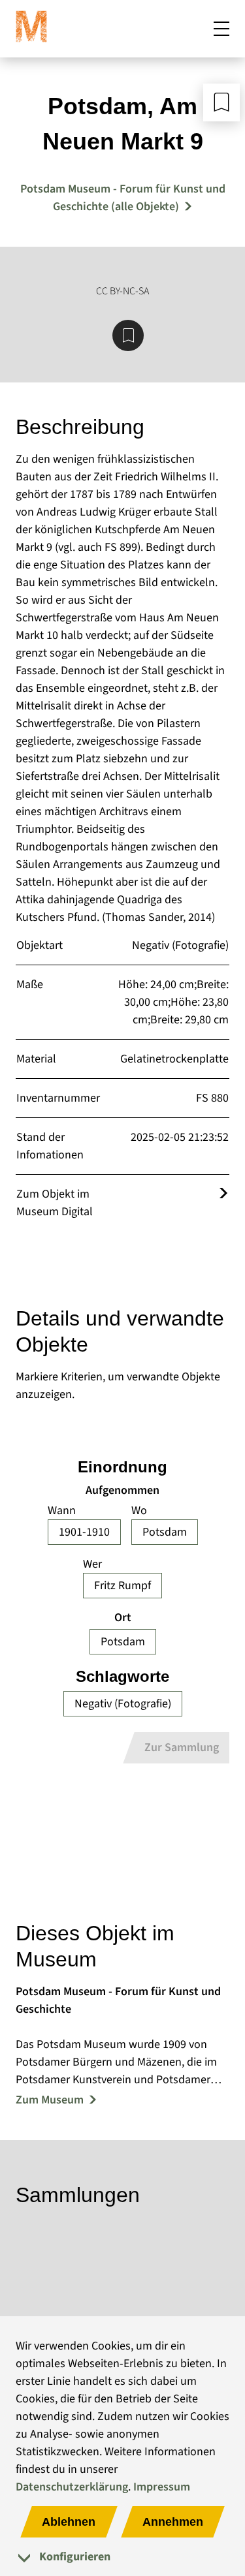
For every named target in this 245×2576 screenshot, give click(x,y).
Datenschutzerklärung (72, 2487)
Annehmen (173, 2522)
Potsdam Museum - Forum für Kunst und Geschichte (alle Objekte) (123, 198)
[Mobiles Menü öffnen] (221, 29)
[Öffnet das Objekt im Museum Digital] (223, 1194)
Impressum (162, 2487)
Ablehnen (69, 2522)
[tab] (122, 2557)
